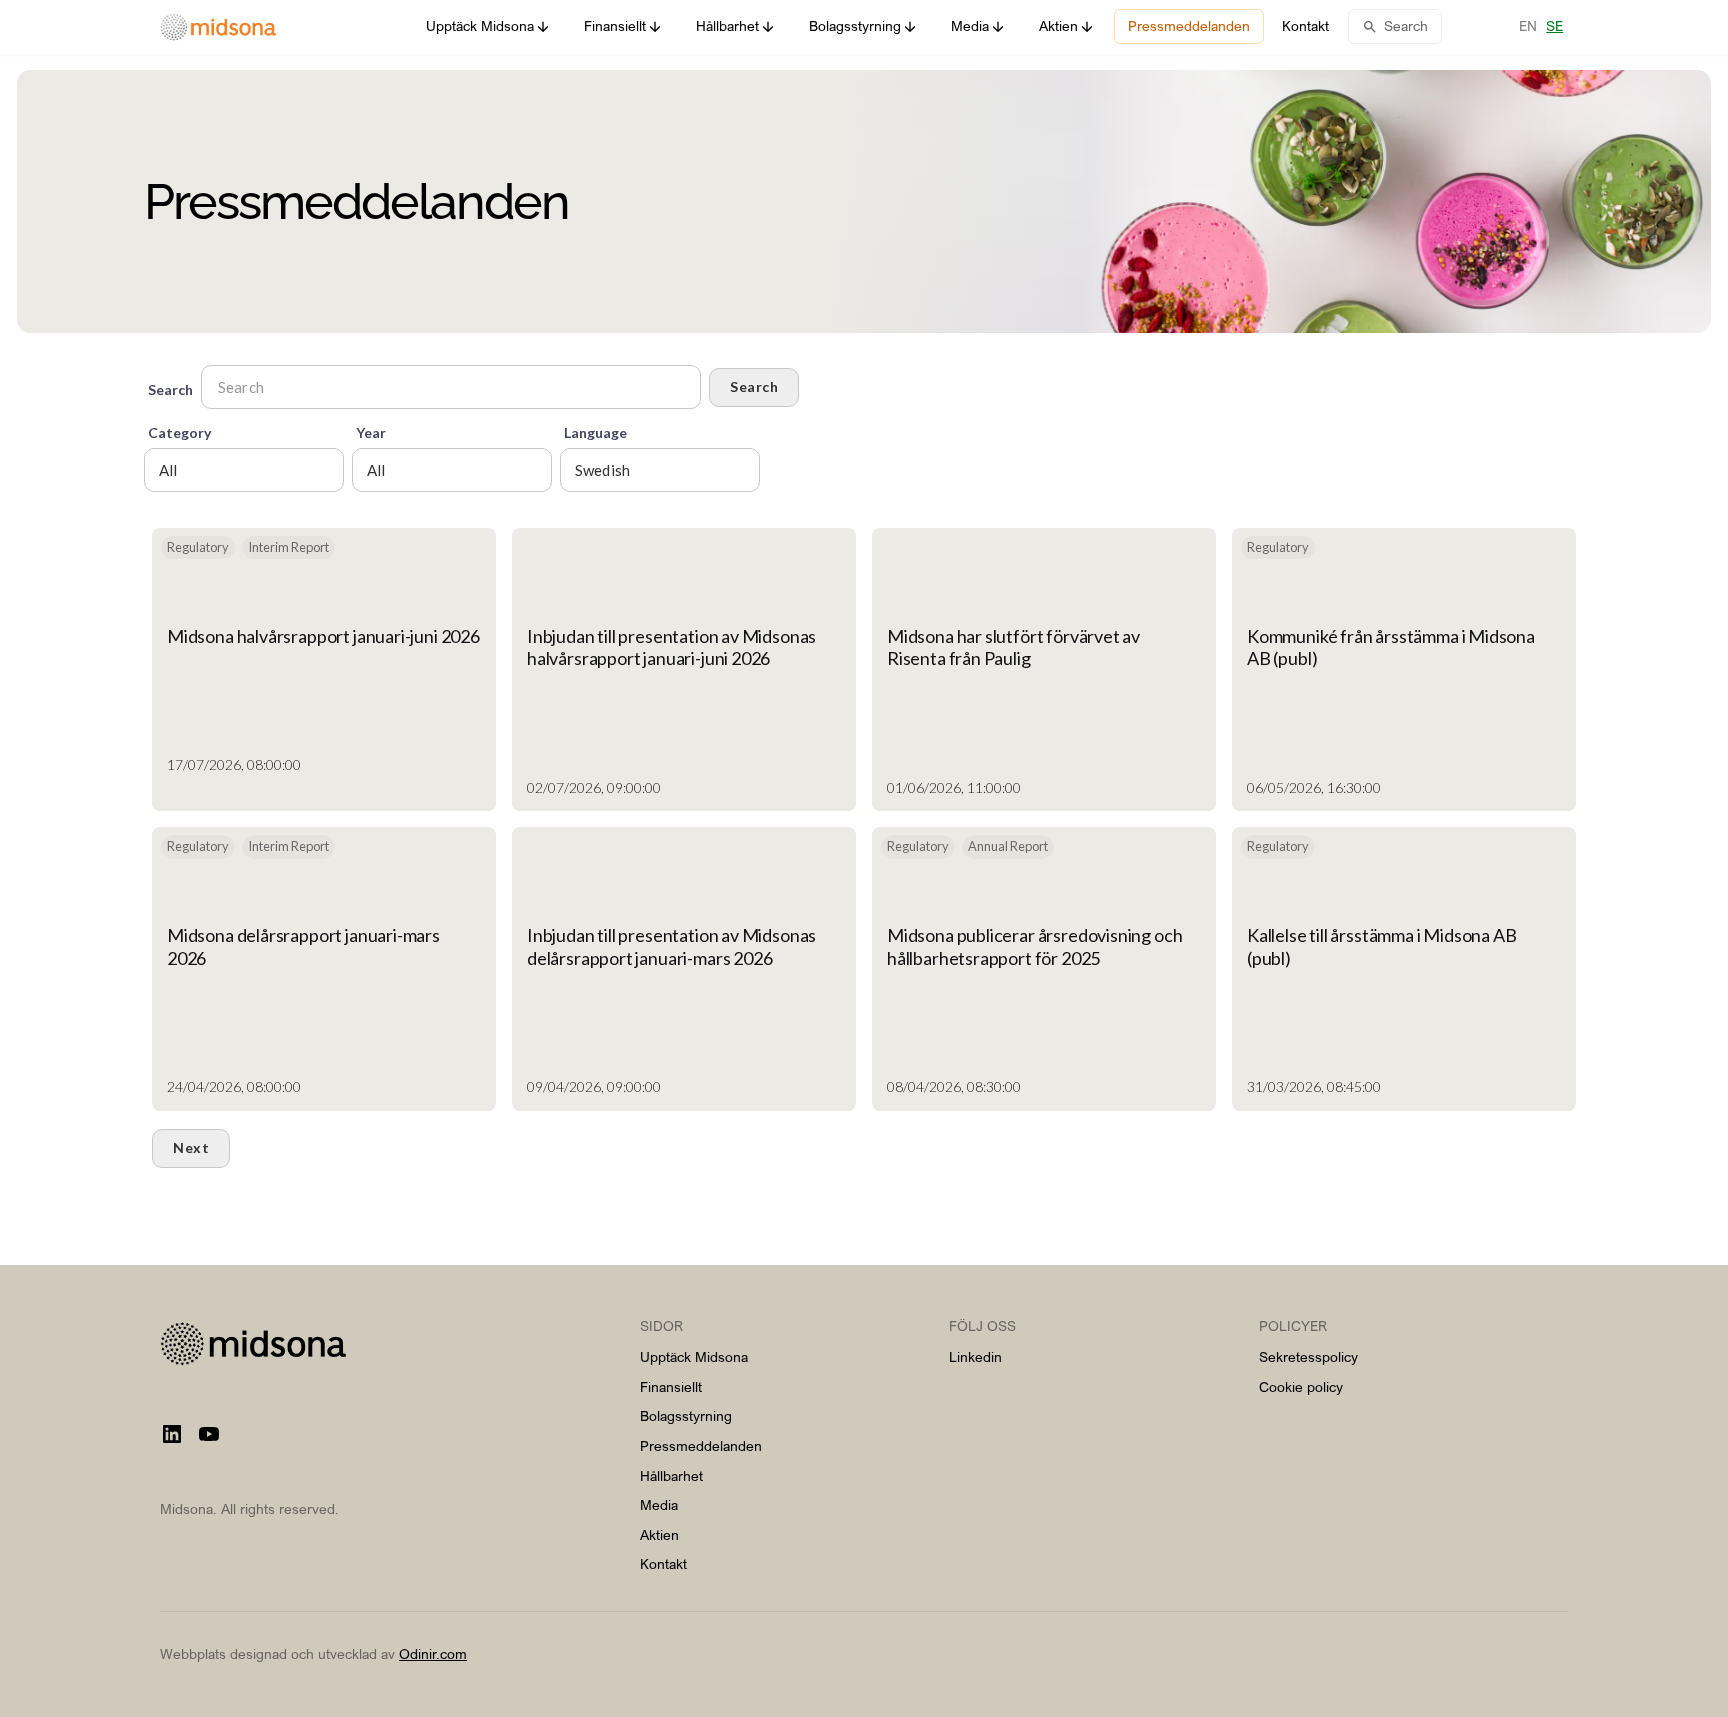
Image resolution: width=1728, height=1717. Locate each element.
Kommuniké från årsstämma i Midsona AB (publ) (1391, 647)
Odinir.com (433, 1653)
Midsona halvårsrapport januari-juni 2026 (323, 636)
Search (754, 386)
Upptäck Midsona (694, 1356)
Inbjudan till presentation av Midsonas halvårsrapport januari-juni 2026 (671, 647)
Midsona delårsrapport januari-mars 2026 (303, 946)
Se (1554, 26)
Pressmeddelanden (701, 1445)
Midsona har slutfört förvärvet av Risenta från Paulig (1013, 647)
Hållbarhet (671, 1475)
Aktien (659, 1534)
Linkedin (975, 1356)
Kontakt (663, 1563)
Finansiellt (671, 1386)
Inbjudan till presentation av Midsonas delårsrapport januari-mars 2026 (671, 946)
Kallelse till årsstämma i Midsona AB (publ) (1382, 946)
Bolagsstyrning (686, 1415)
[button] (488, 26)
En (1528, 26)
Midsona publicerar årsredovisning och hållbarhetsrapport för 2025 (1034, 946)
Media (659, 1504)
